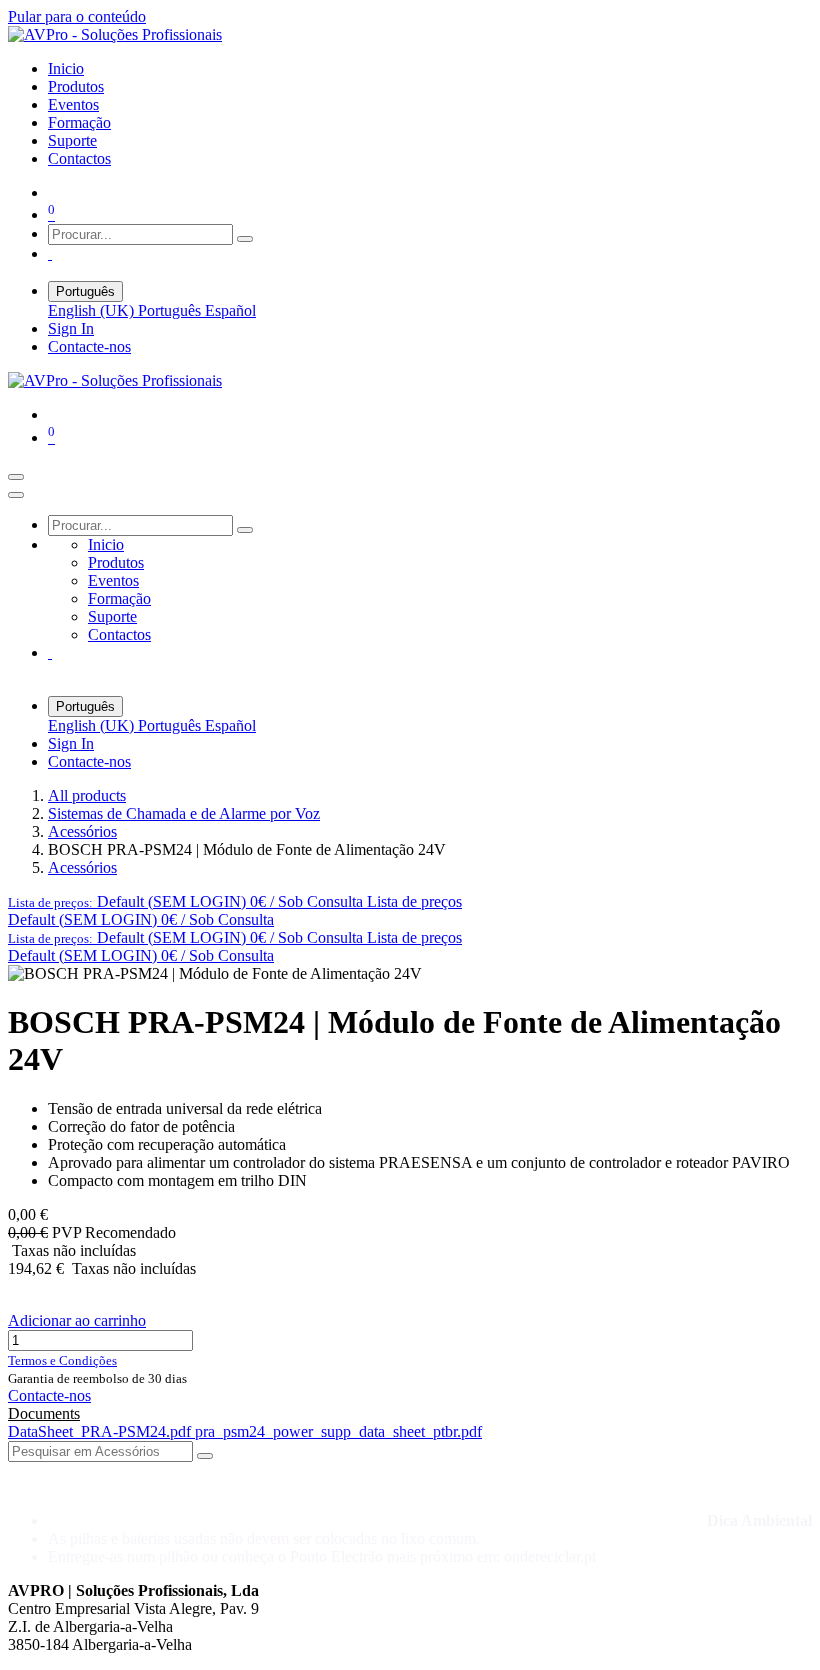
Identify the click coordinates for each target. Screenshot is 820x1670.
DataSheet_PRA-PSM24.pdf (101, 1431)
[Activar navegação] (16, 477)
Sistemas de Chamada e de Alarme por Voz (184, 813)
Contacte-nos (89, 346)
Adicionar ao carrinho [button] (77, 1320)
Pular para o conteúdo (77, 16)
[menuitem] (66, 68)
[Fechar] (16, 495)
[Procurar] (245, 239)
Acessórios (82, 831)
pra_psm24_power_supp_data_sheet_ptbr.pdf (338, 1431)
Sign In (71, 328)
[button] (235, 901)
